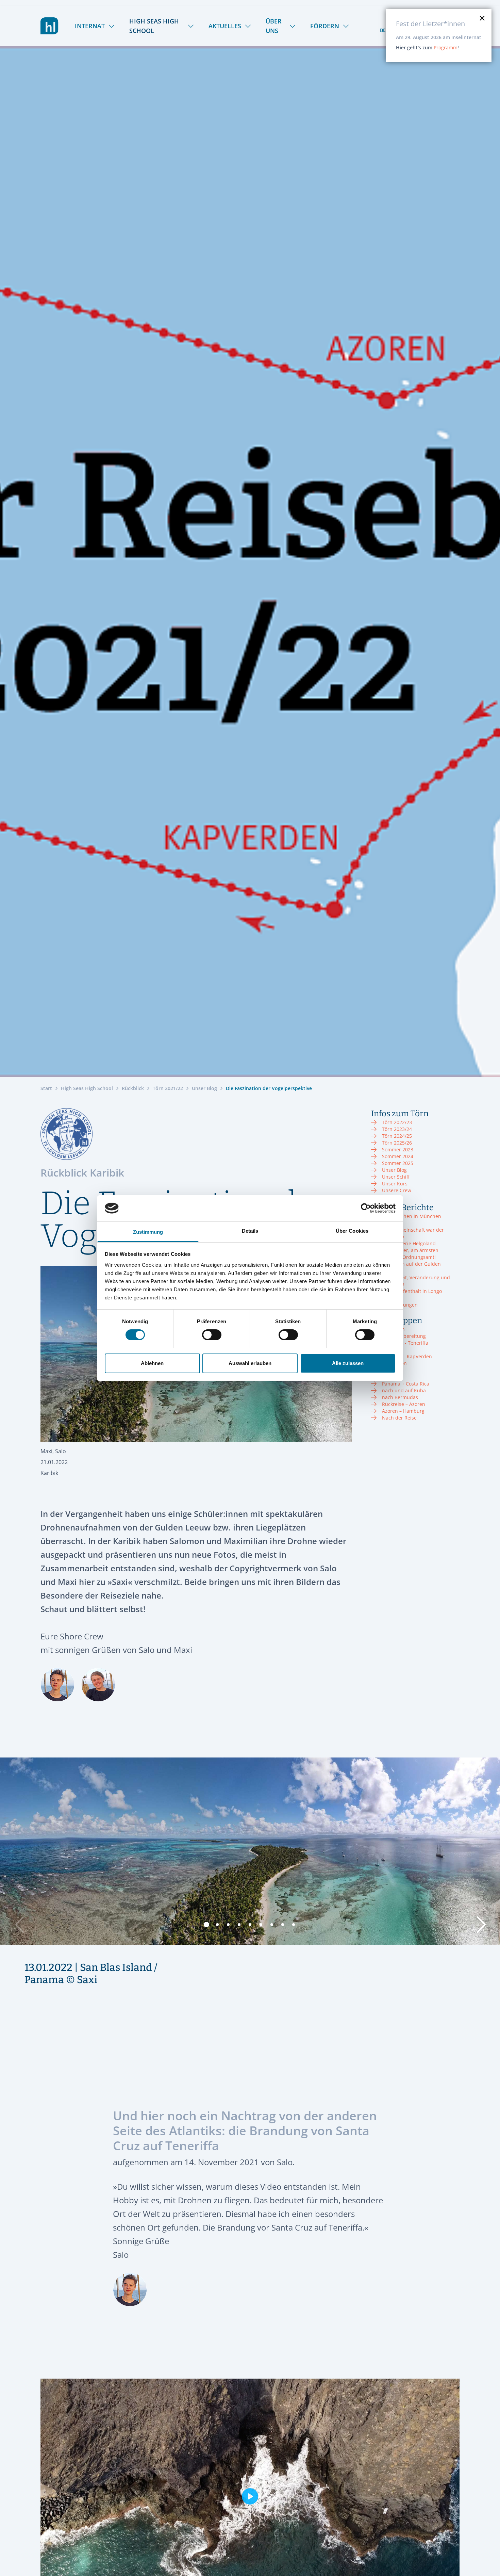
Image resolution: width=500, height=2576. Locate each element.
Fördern (325, 26)
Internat (90, 26)
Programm (446, 47)
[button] (206, 1925)
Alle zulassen (348, 1363)
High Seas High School (154, 26)
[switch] (212, 1335)
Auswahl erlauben (250, 1363)
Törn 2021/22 (168, 1088)
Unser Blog (204, 1088)
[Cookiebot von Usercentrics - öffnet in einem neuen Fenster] (366, 1208)
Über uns (274, 26)
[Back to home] (49, 26)
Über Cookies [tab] (352, 1230)
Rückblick (133, 1088)
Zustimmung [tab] (148, 1232)
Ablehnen (152, 1363)
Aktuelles (225, 26)
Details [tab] (250, 1230)
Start (46, 1088)
